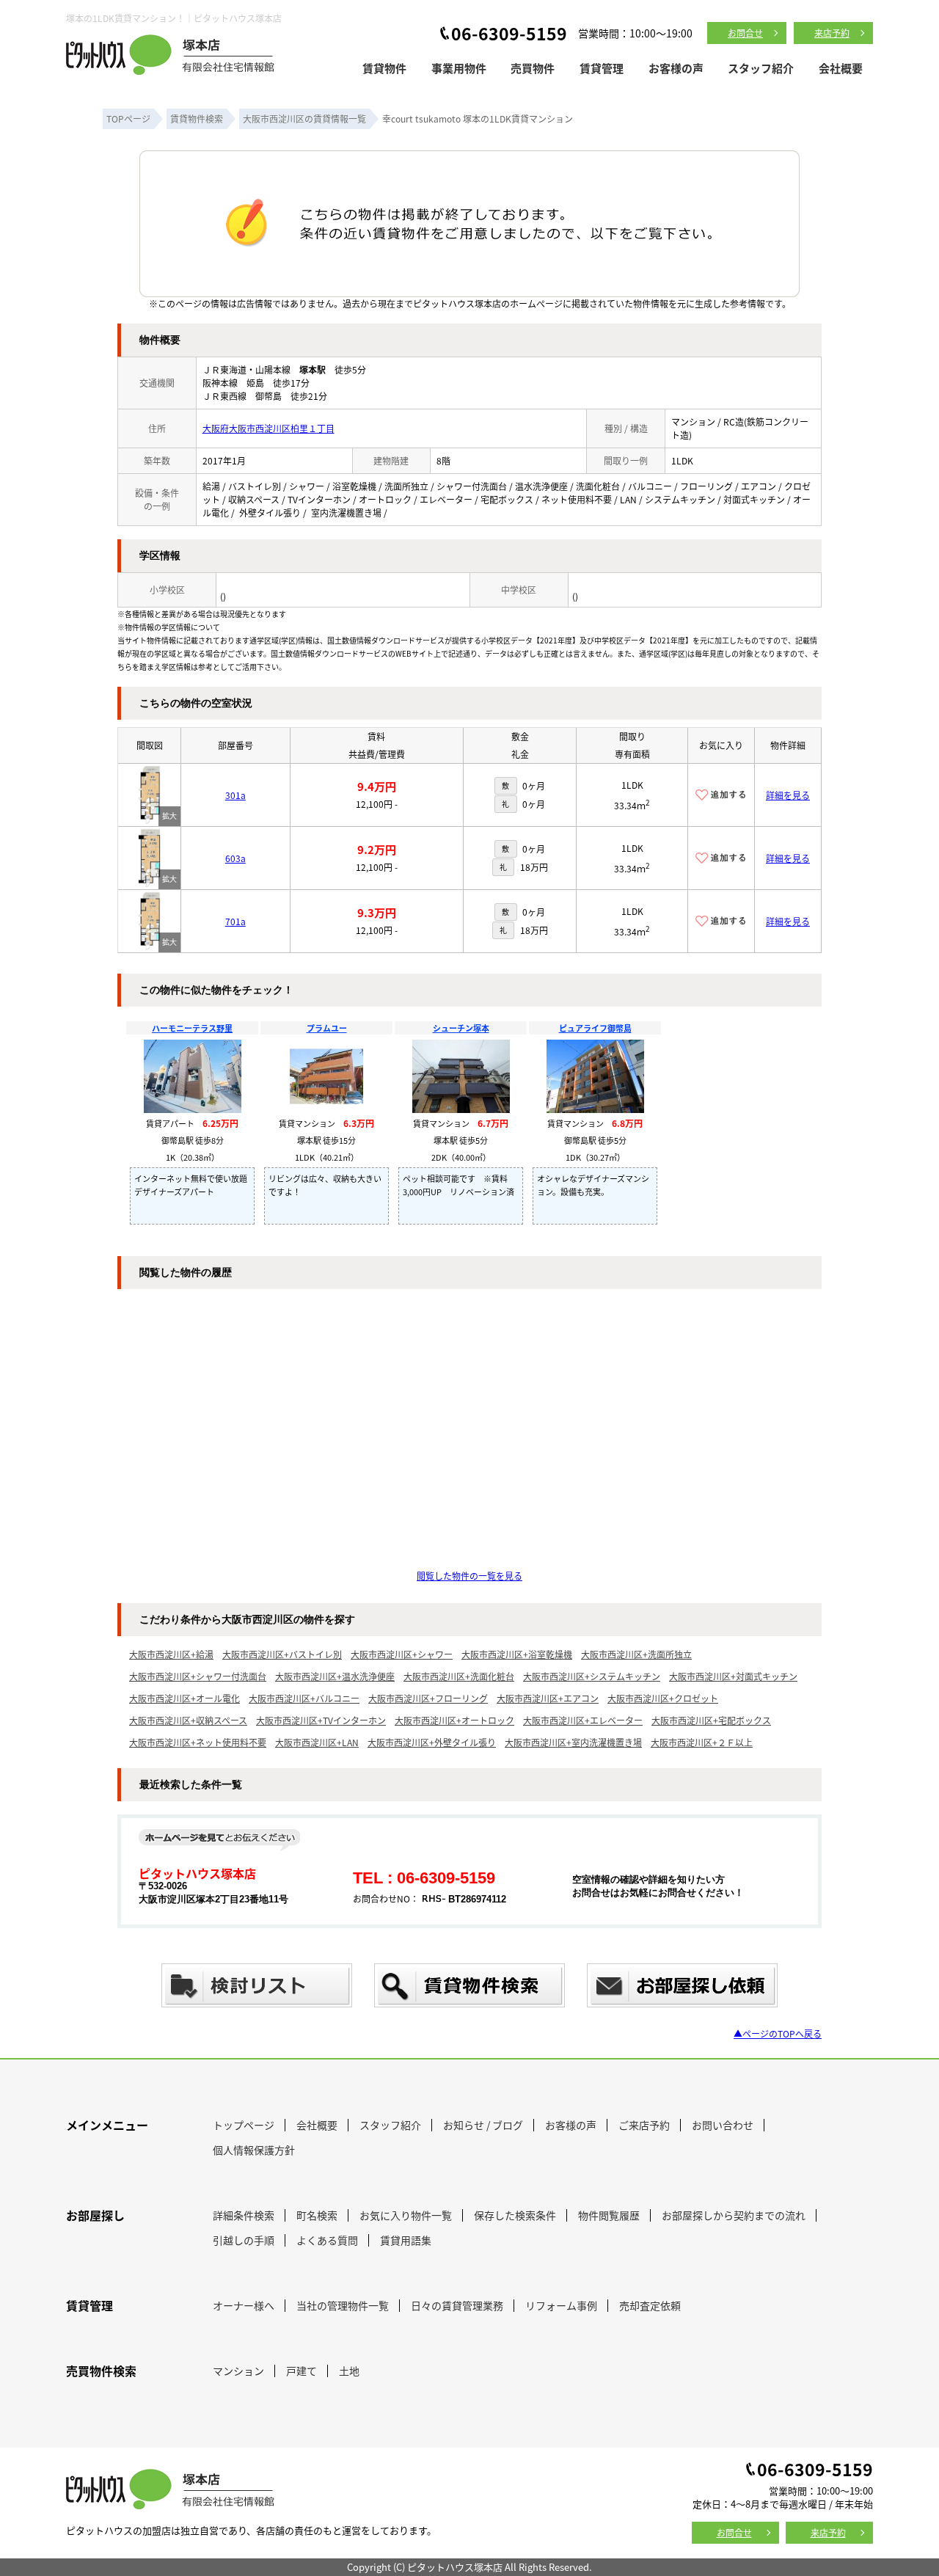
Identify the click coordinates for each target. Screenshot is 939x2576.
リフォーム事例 (561, 2305)
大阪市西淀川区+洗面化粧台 (459, 1676)
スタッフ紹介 (761, 68)
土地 (349, 2371)
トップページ (244, 2125)
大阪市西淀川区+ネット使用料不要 (198, 1742)
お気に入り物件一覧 (406, 2215)
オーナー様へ (244, 2305)
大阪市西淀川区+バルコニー (304, 1698)
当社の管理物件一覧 (343, 2305)
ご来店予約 (644, 2125)
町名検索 (317, 2215)
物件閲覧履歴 (609, 2215)
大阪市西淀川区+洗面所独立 (636, 1654)
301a (235, 795)
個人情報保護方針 (254, 2150)
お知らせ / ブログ (483, 2125)
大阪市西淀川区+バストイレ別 (282, 1654)
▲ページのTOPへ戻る (778, 2033)
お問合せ (745, 33)
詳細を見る (788, 795)
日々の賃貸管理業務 (457, 2305)
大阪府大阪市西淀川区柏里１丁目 (268, 428)
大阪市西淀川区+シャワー (402, 1654)
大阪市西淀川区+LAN (317, 1742)
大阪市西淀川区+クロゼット (663, 1698)
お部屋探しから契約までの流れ (734, 2215)
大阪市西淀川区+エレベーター (583, 1720)
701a (235, 921)
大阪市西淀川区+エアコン (548, 1698)
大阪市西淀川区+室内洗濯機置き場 (573, 1742)
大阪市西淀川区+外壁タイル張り (432, 1742)
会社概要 (841, 68)
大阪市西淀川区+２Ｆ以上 (702, 1742)
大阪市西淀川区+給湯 (171, 1654)
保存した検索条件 (515, 2215)
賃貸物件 (384, 68)
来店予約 (832, 33)
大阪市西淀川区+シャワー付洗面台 (198, 1676)
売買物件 (533, 68)
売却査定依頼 (650, 2305)
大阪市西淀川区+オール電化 (184, 1698)
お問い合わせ (723, 2125)
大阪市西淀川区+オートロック (454, 1720)
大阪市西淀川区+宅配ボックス (711, 1720)
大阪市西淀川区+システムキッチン (592, 1676)
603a (235, 858)
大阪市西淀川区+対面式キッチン (733, 1676)
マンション (238, 2371)
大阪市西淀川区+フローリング (428, 1698)
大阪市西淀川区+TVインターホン (321, 1720)
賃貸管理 (602, 68)
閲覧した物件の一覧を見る (469, 1576)
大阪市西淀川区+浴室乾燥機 (517, 1654)
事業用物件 (459, 68)
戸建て (302, 2371)
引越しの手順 (244, 2240)
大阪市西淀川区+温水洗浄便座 (335, 1676)
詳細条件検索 (244, 2215)
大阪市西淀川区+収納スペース (188, 1720)
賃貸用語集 (406, 2240)
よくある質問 (327, 2240)
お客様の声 (676, 68)
